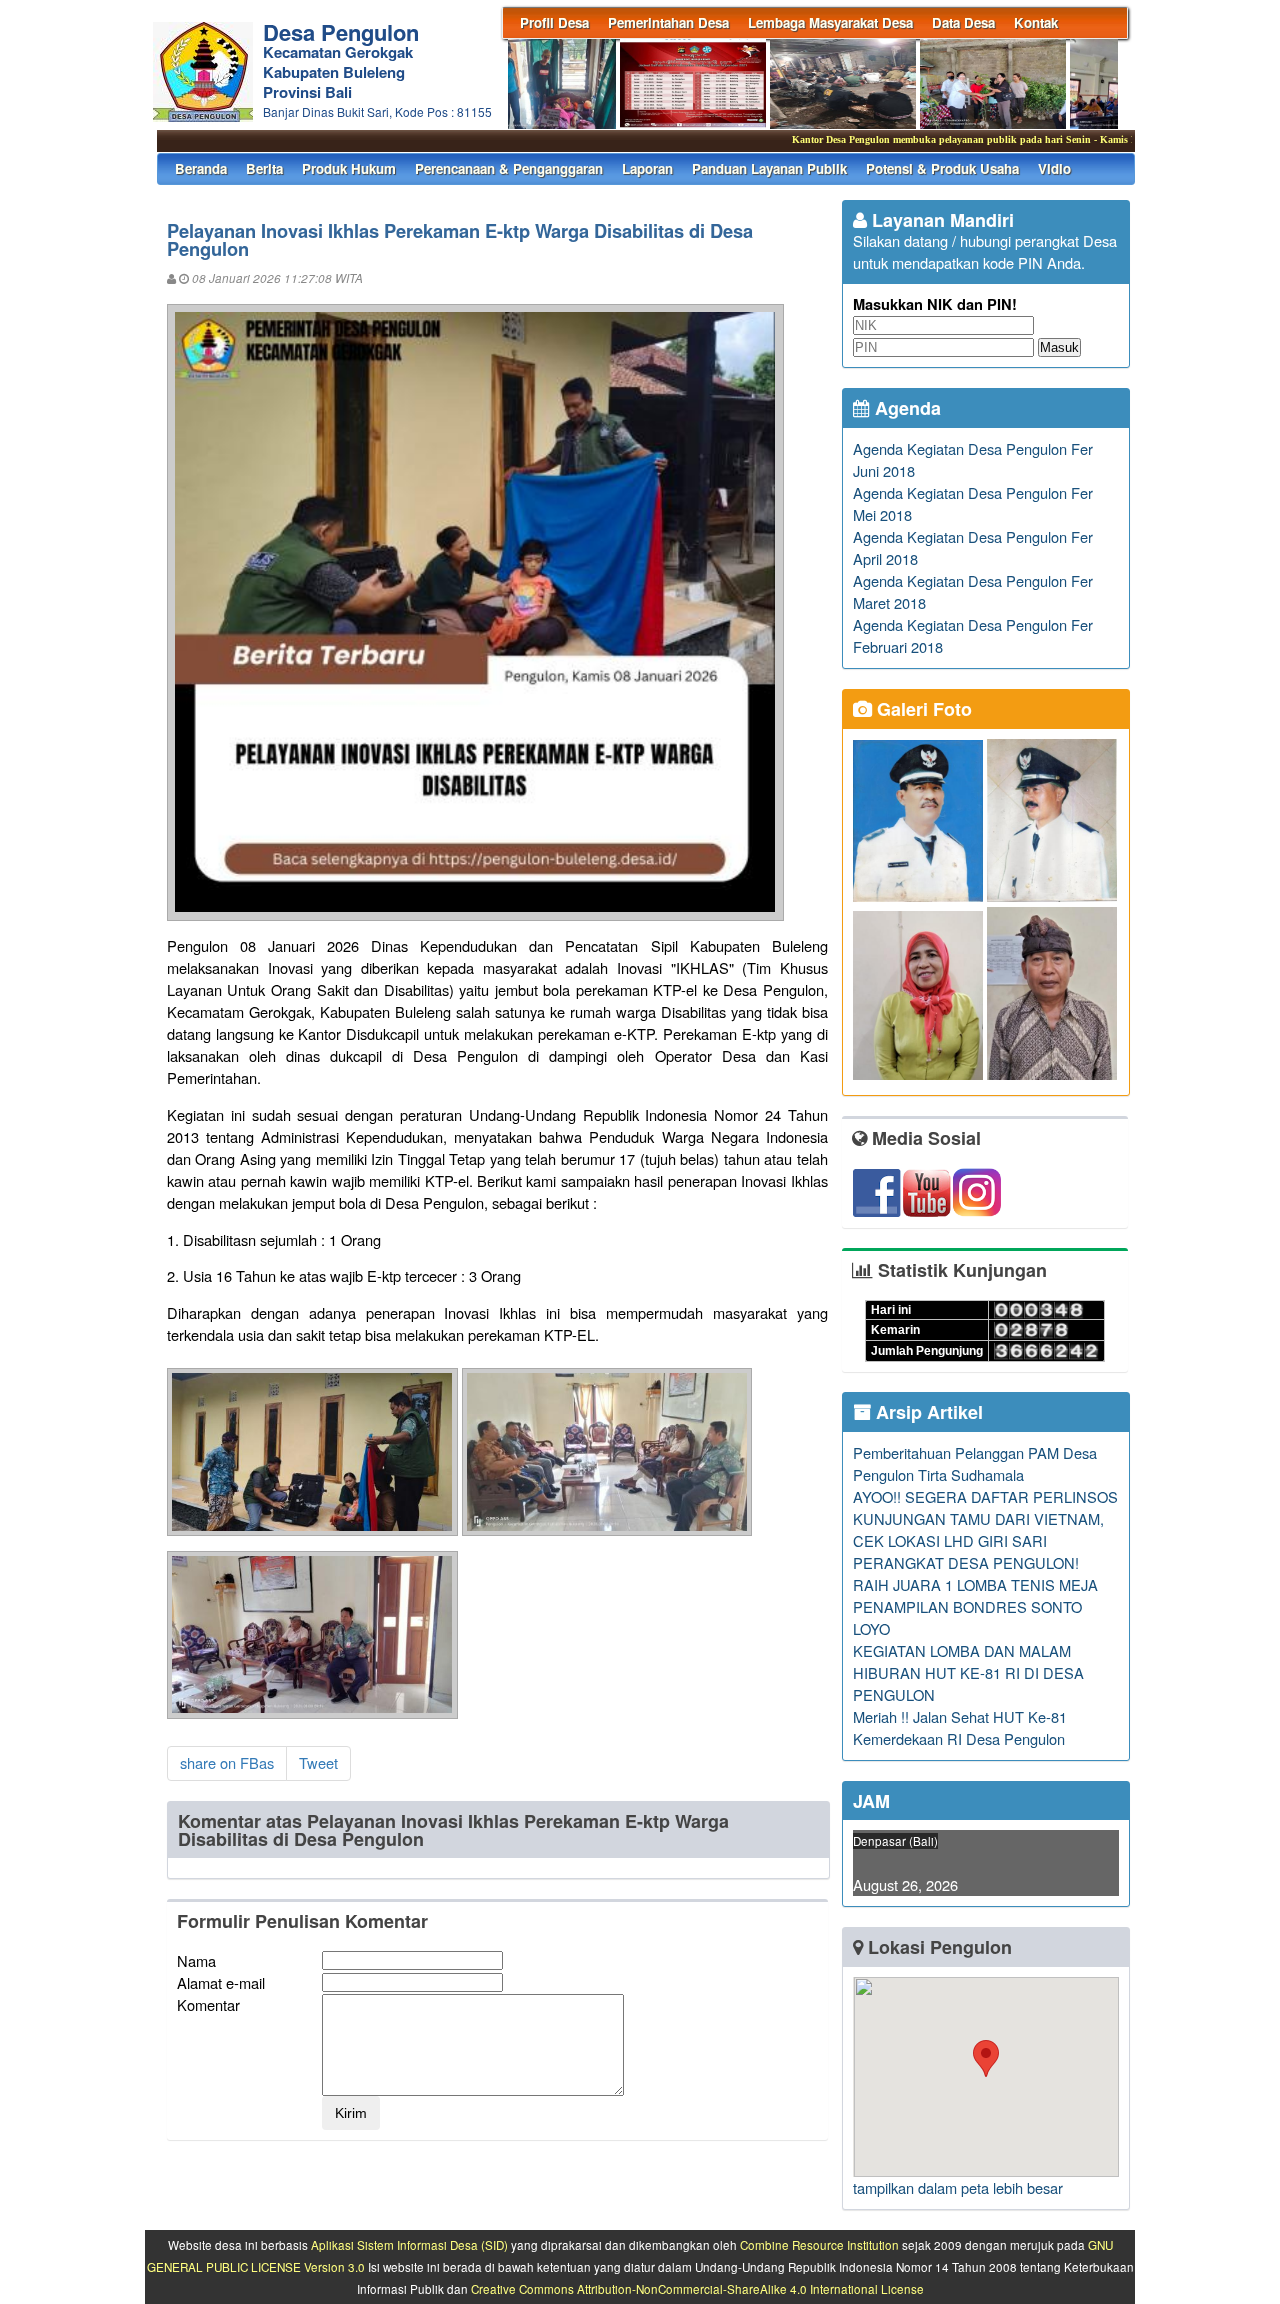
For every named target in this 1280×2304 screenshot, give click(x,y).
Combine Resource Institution (819, 2245)
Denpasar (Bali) (895, 1841)
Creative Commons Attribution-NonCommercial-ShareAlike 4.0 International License (697, 2289)
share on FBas (227, 1762)
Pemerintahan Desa (668, 22)
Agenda (905, 408)
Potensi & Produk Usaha (942, 168)
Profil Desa (554, 22)
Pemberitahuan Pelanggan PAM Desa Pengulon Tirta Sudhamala (975, 1463)
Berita (264, 168)
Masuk (1059, 347)
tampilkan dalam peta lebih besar (958, 2187)
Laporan (647, 168)
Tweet (318, 1762)
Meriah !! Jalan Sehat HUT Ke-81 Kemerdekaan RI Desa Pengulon (960, 1727)
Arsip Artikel (927, 1412)
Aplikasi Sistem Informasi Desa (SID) (409, 2245)
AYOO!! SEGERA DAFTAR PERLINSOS (985, 1496)
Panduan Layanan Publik (769, 168)
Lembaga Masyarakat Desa (830, 22)
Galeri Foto (922, 709)
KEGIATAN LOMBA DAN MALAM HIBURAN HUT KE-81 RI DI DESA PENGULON (968, 1672)
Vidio (1054, 168)
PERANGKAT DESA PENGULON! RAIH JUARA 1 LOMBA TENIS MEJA (975, 1573)
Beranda (201, 168)
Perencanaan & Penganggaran (509, 168)
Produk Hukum (349, 168)
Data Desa (963, 22)
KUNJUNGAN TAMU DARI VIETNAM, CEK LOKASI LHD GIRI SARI (978, 1529)
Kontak (1036, 22)
